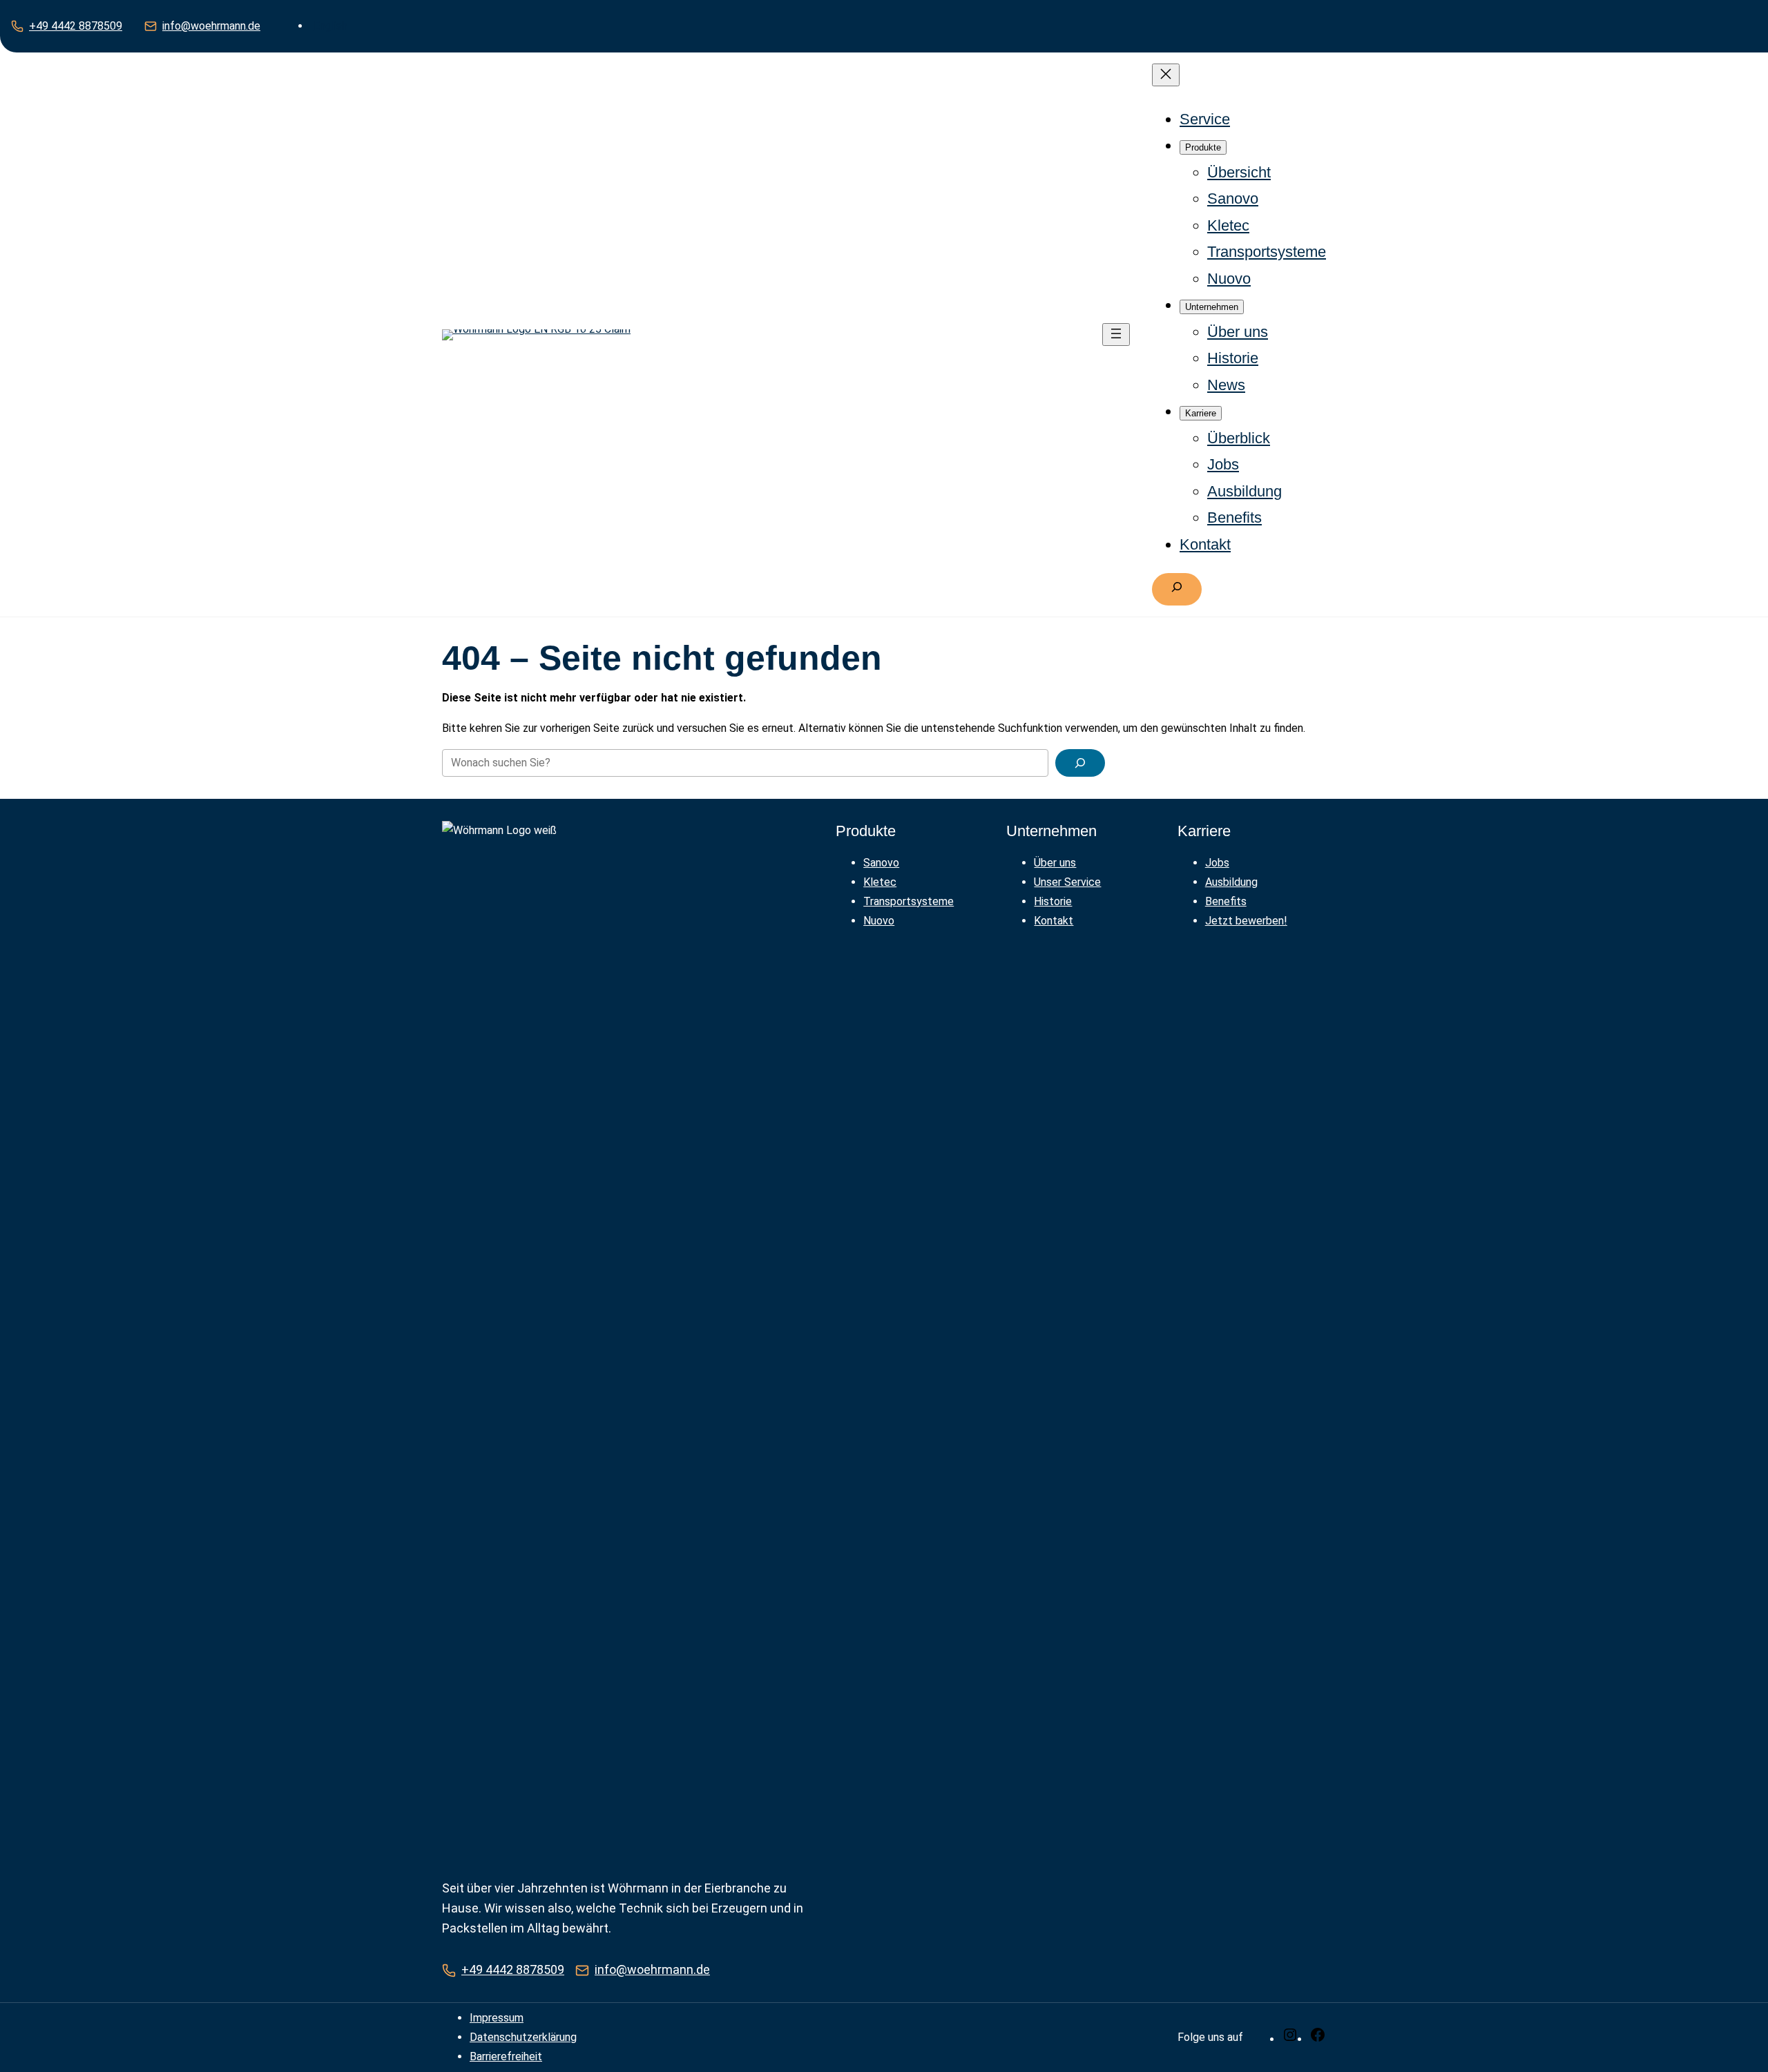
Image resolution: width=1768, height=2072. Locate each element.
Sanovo (881, 863)
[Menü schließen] (1166, 75)
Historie (1053, 901)
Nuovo (879, 921)
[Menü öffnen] (1116, 335)
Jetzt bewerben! (1246, 921)
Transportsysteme (909, 901)
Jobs (1217, 863)
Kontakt (1054, 921)
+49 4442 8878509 (76, 26)
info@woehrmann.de (211, 26)
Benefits (1226, 901)
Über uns (1055, 863)
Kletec (880, 882)
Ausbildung (1231, 882)
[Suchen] (1080, 763)
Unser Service (1067, 882)
